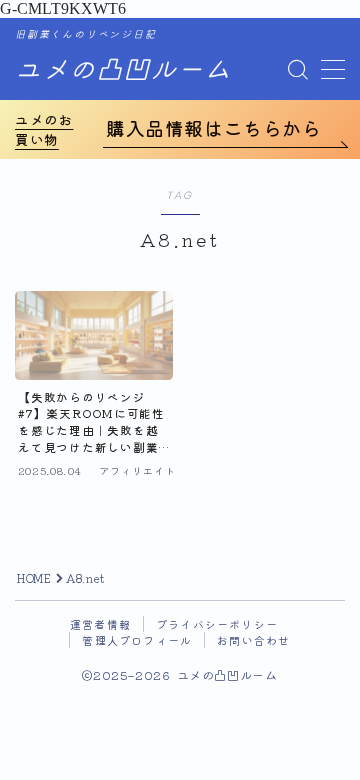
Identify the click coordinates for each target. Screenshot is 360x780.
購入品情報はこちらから (214, 127)
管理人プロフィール (137, 640)
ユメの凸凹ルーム (123, 70)
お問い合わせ (253, 640)
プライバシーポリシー (217, 624)
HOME (34, 578)
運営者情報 (100, 624)
